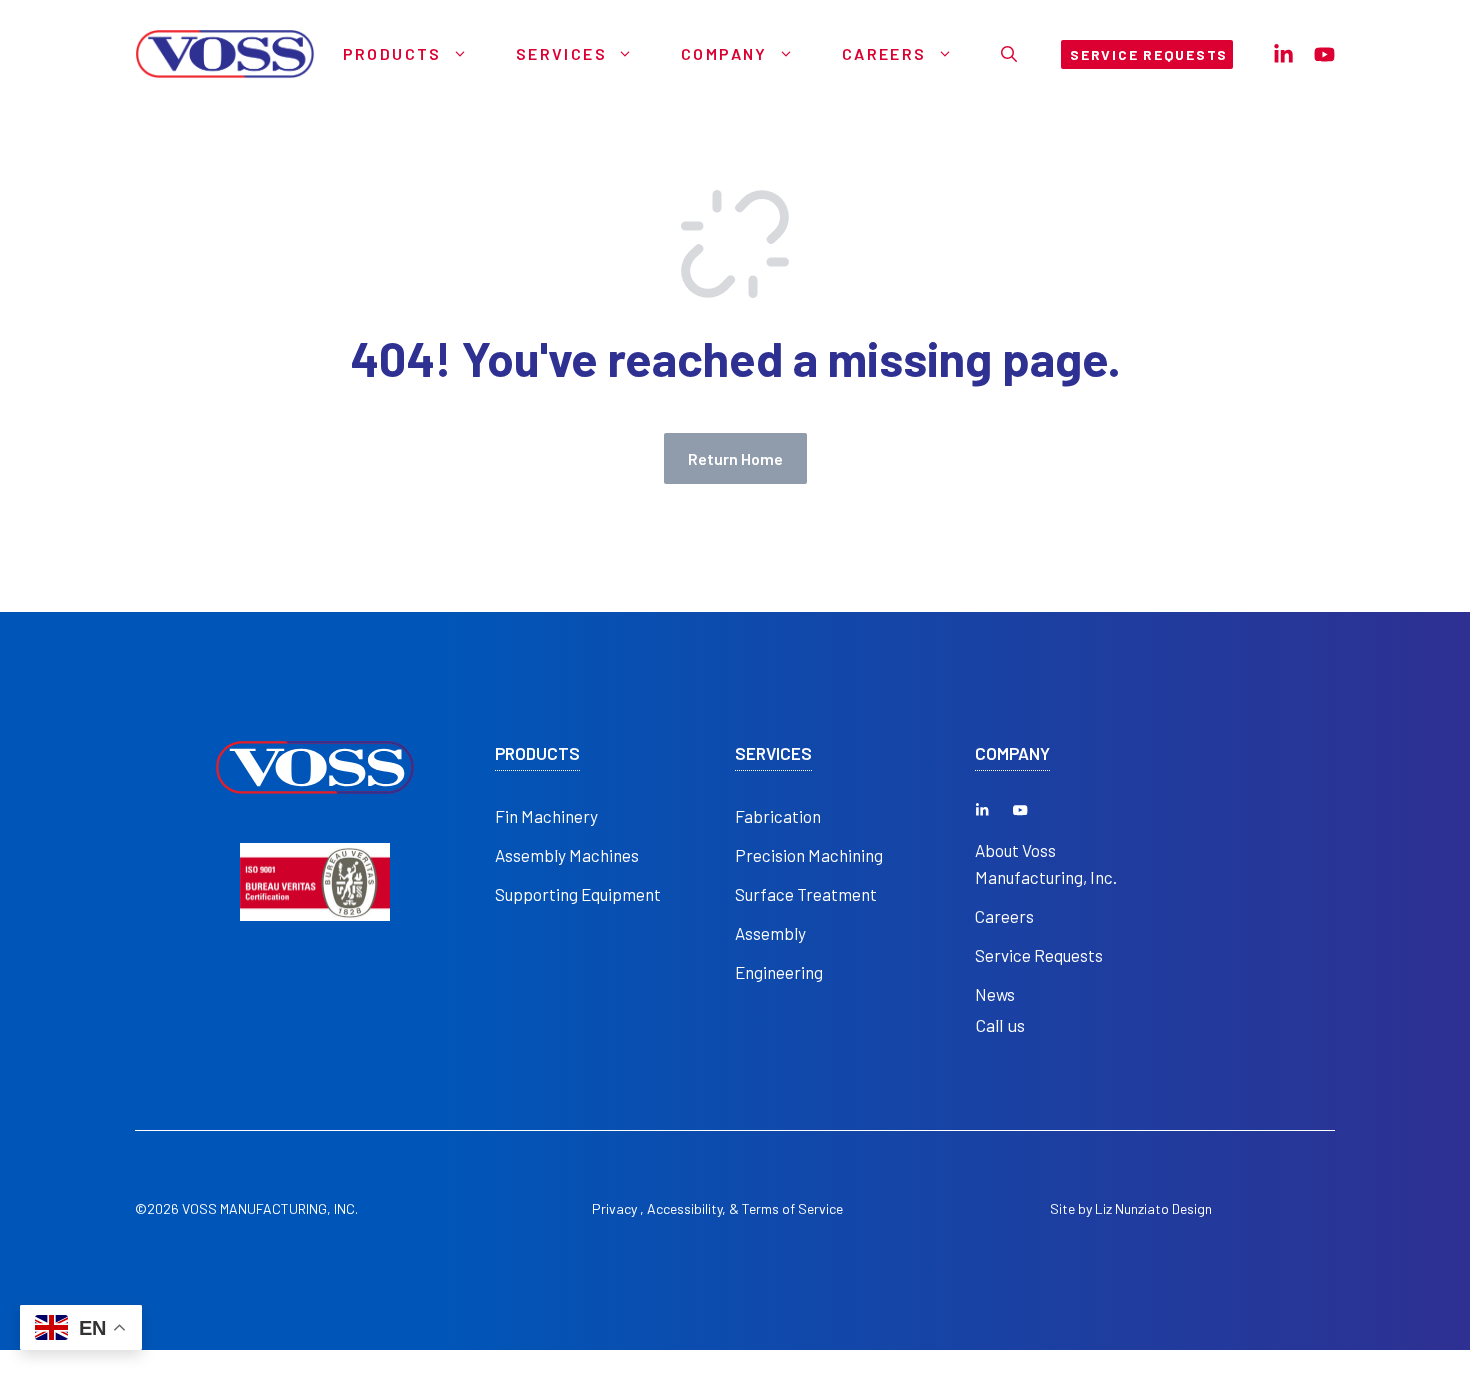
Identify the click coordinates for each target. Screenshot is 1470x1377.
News (995, 994)
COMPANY (1012, 753)
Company (724, 53)
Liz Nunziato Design (1153, 1208)
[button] (1009, 54)
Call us (1000, 1025)
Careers (884, 53)
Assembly (770, 933)
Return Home (735, 458)
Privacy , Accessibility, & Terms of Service (717, 1208)
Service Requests (1039, 955)
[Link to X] (982, 810)
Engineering (779, 972)
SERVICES (773, 753)
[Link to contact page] (1283, 54)
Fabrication (778, 816)
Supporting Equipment (578, 894)
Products (392, 53)
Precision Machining (809, 855)
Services (561, 53)
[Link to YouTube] (1020, 810)
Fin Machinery (546, 816)
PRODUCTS (537, 753)
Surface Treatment (806, 894)
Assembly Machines (567, 855)
